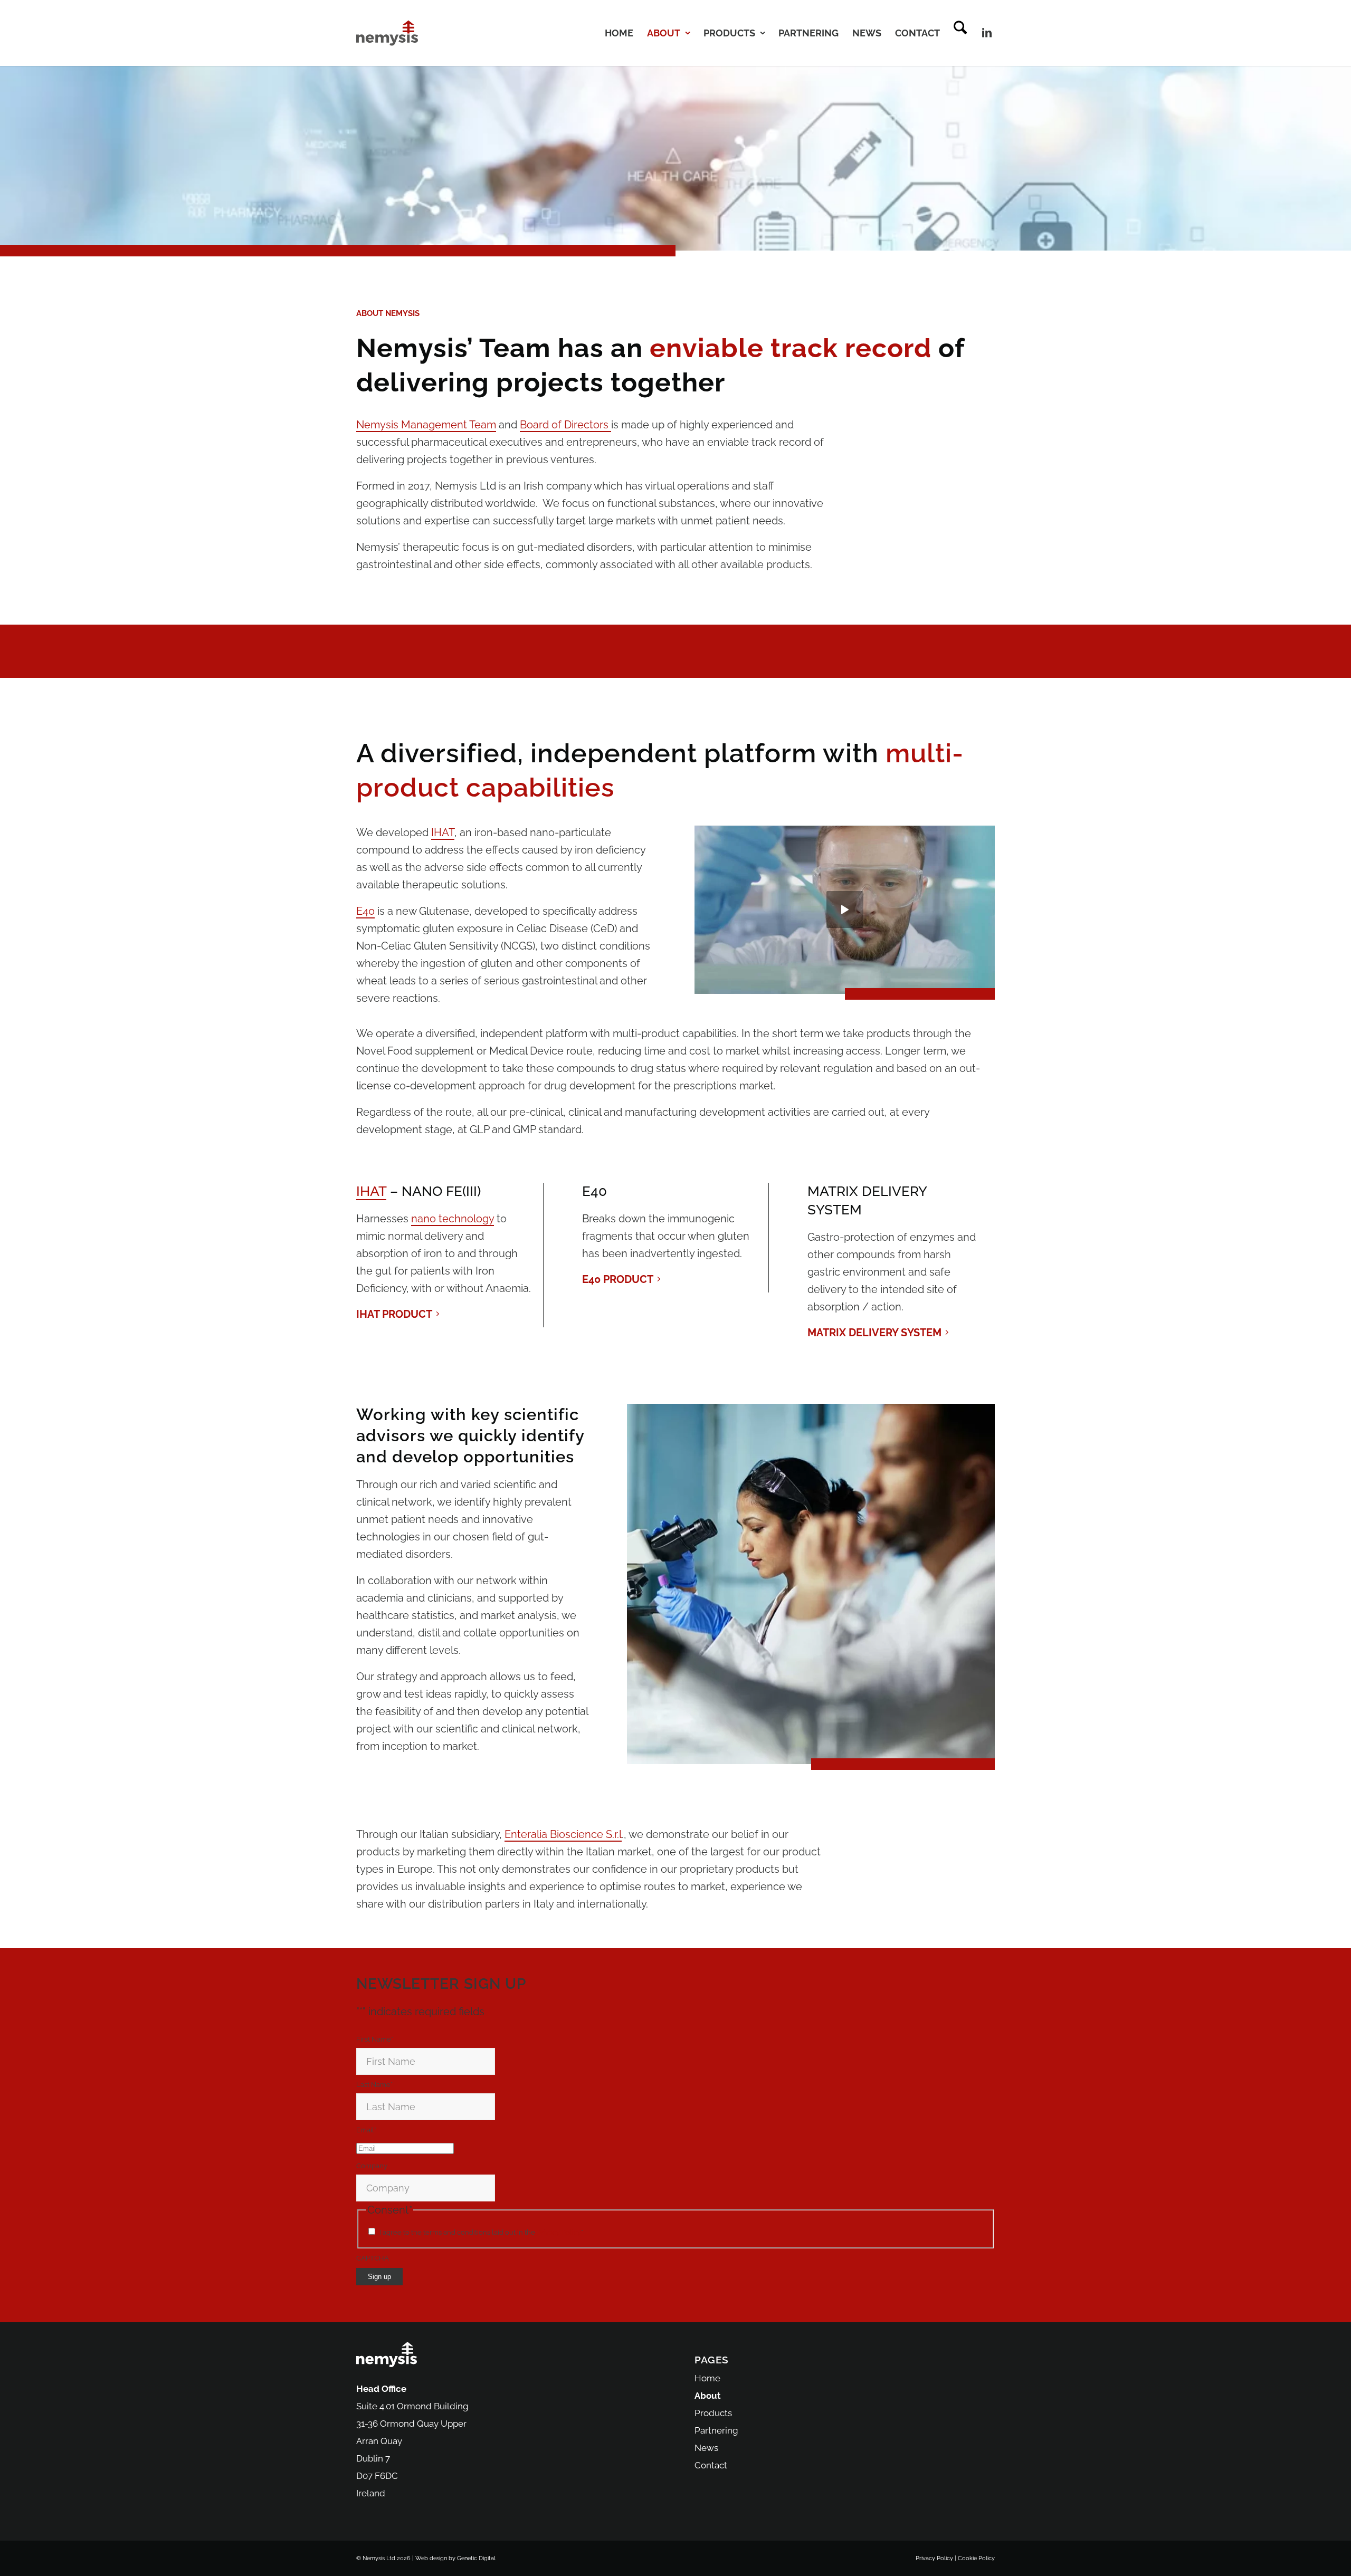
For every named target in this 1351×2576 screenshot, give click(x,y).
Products (713, 2413)
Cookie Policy (976, 2558)
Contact (711, 2465)
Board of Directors (565, 425)
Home (707, 2378)
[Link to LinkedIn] (987, 33)
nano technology (453, 1219)
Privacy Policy (559, 2232)
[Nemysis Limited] (387, 33)
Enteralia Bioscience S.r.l (563, 1834)
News (706, 2448)
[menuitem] (619, 33)
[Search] (960, 33)
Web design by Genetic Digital (455, 2558)
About (708, 2396)
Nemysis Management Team (426, 425)
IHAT (443, 832)
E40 (365, 911)
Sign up (379, 2277)
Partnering (716, 2430)
